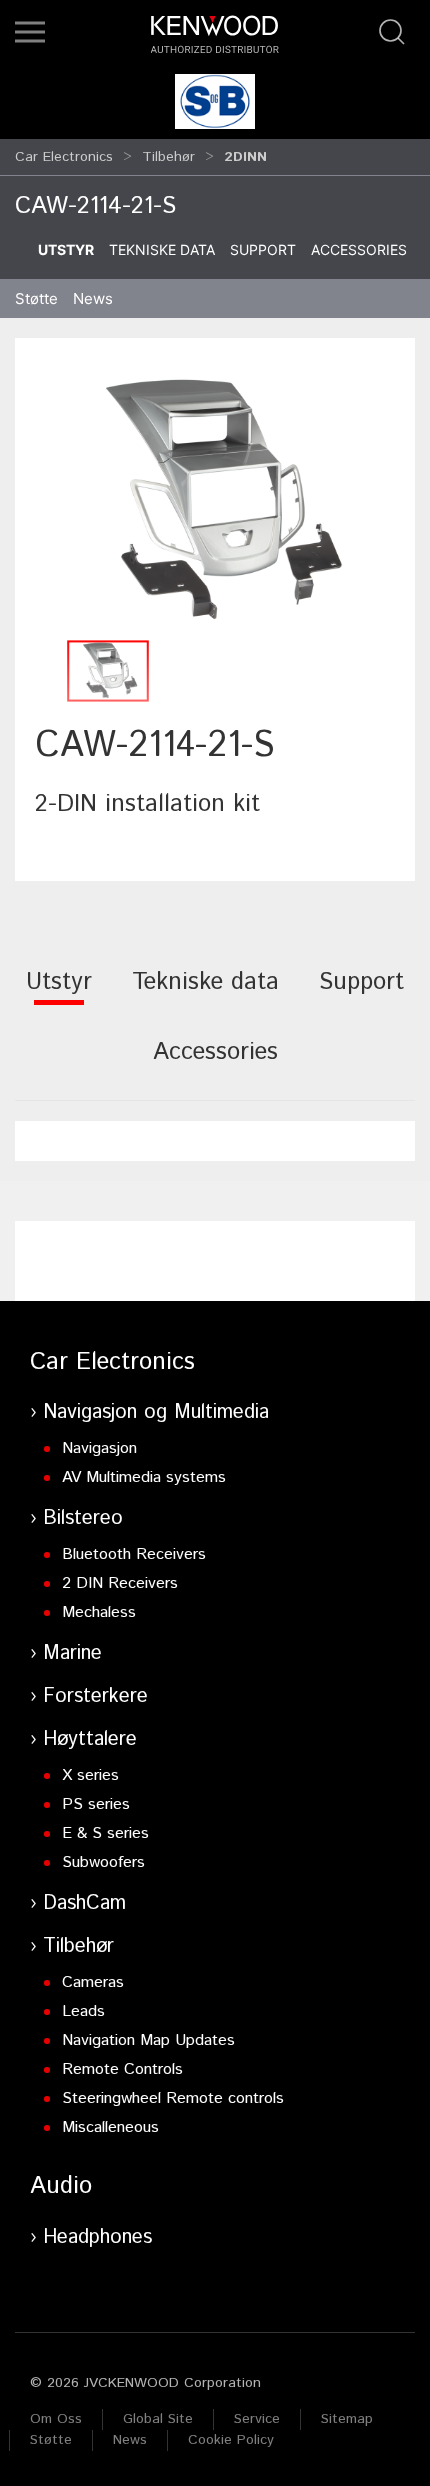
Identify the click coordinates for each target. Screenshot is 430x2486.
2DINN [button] (245, 157)
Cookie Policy (231, 2440)
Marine (72, 1653)
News (93, 298)
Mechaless (99, 1612)
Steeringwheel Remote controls (173, 2098)
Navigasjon (99, 1448)
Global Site (158, 2419)
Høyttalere (90, 1739)
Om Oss (56, 2419)
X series (90, 1775)
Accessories (359, 249)
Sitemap (347, 2419)
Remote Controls (122, 2069)
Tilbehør (168, 157)
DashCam (84, 1903)
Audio (61, 2186)
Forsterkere (95, 1696)
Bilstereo (83, 1518)
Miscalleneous (110, 2127)
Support (263, 249)
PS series (96, 1804)
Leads (83, 2011)
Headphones (97, 2237)
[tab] (59, 995)
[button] (30, 32)
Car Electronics (64, 157)
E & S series (105, 1833)
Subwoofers (103, 1862)
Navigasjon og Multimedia (156, 1412)
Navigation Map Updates (148, 2040)
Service (257, 2419)
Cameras (93, 1982)
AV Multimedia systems (144, 1477)
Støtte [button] (36, 298)
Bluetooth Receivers (134, 1554)
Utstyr (66, 249)
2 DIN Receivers (120, 1583)
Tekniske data (162, 249)
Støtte (51, 2440)
